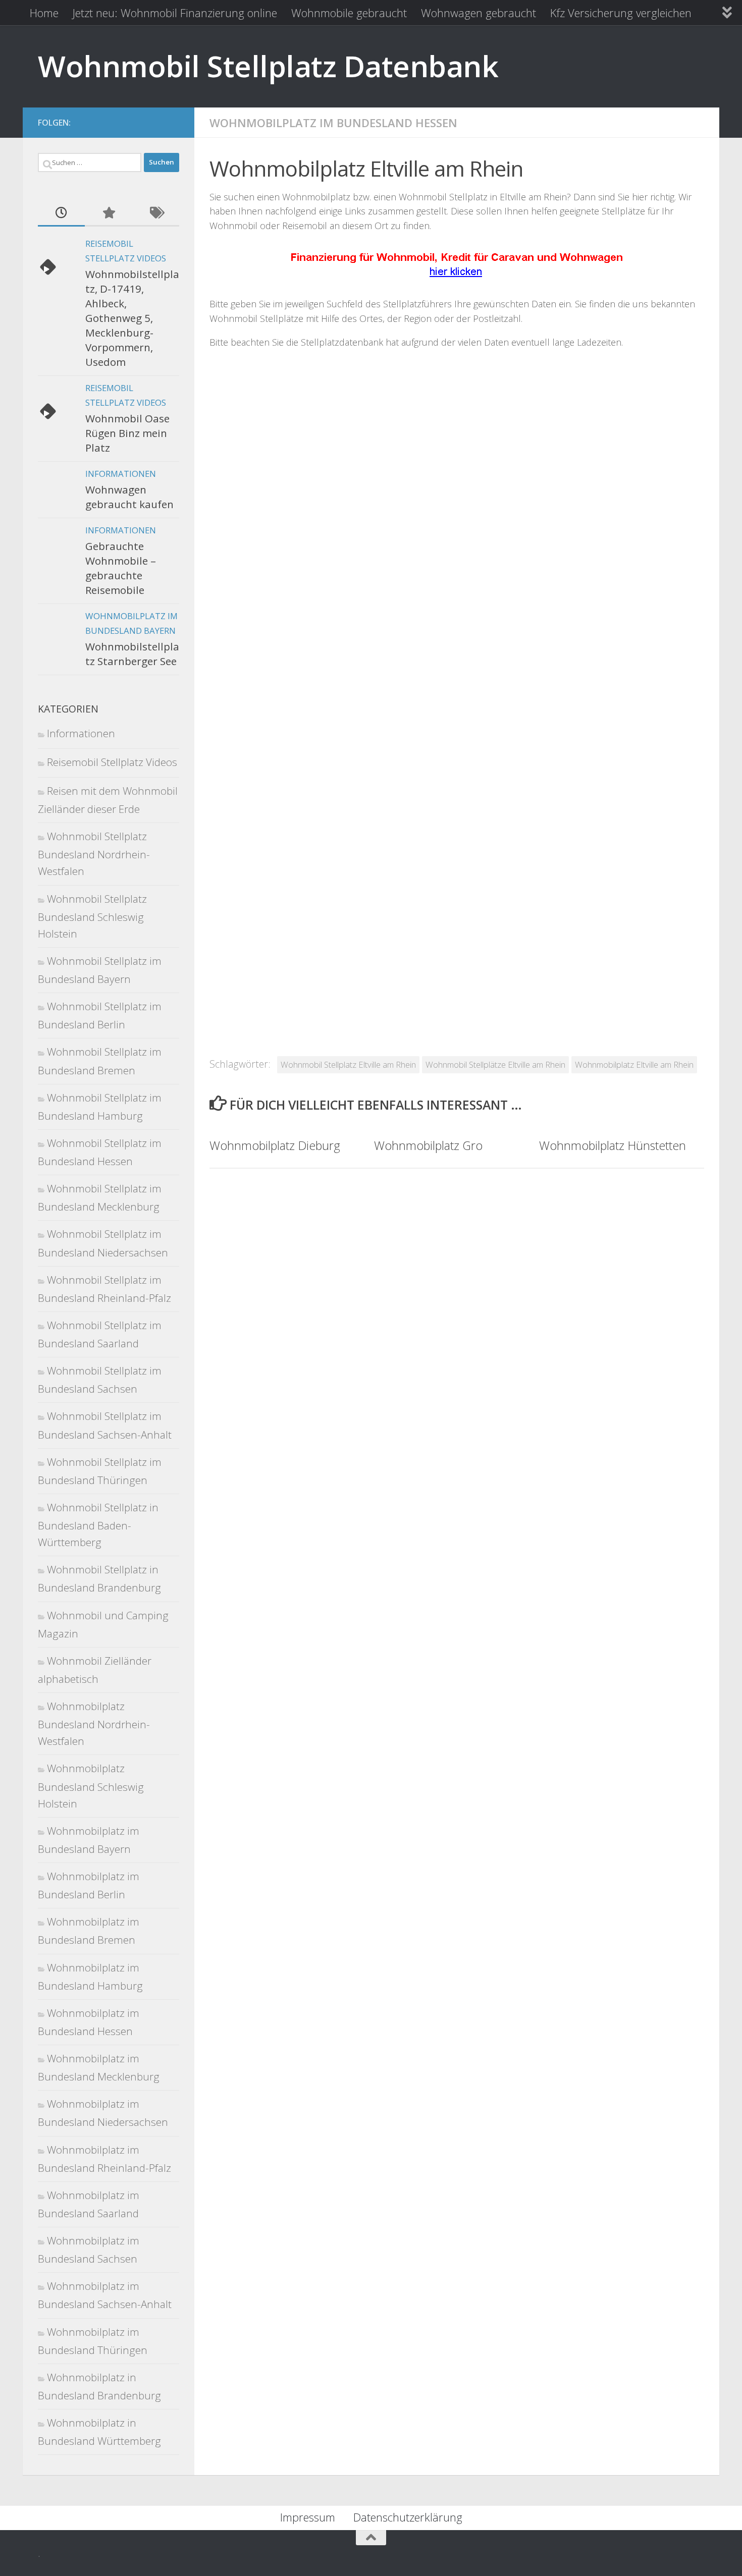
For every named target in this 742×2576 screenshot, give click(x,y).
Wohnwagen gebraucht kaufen (129, 497)
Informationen (121, 474)
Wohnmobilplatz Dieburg (275, 1145)
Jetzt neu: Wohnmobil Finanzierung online (175, 13)
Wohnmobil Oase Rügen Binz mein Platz (127, 433)
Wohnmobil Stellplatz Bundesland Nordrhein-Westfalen (94, 854)
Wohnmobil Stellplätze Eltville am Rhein (495, 1064)
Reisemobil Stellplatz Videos (112, 762)
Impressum (308, 2517)
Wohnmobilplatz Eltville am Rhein (634, 1064)
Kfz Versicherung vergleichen (621, 13)
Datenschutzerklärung (408, 2517)
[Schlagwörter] (156, 213)
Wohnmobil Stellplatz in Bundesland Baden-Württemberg (98, 1525)
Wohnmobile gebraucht (349, 13)
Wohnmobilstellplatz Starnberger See (132, 654)
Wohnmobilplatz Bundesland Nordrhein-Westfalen (94, 1723)
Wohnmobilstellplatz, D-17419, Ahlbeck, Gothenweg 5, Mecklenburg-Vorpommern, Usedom (132, 318)
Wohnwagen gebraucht (479, 13)
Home (44, 13)
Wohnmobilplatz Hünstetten (613, 1145)
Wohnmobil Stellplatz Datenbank (268, 66)
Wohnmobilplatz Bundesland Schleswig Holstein (91, 1786)
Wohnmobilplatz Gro (428, 1145)
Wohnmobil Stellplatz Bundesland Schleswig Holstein (92, 916)
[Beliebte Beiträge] (108, 213)
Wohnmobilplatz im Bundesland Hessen (333, 123)
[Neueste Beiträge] (61, 213)
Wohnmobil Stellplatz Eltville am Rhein (348, 1064)
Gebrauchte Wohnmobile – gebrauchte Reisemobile (121, 568)
